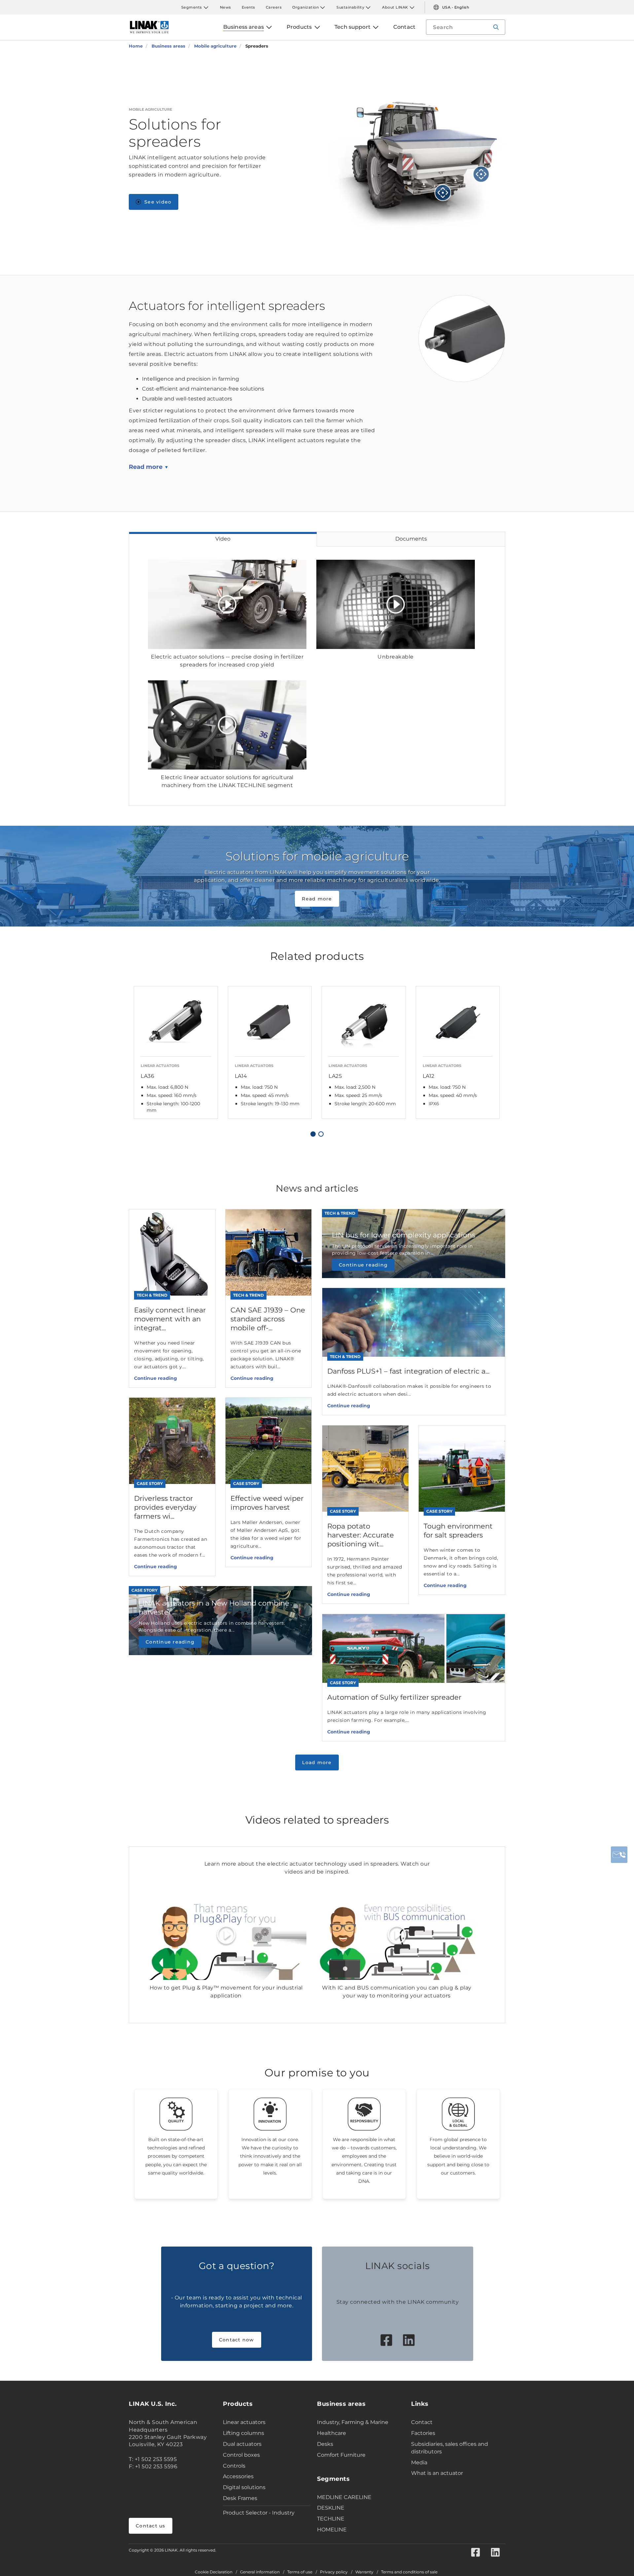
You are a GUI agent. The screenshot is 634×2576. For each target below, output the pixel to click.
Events (248, 7)
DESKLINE (331, 2508)
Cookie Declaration (214, 2572)
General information (260, 2572)
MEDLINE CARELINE (344, 2497)
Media (419, 2462)
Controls (234, 2466)
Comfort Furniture (341, 2455)
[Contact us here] (619, 1855)
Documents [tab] (411, 539)
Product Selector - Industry (259, 2513)
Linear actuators (244, 2422)
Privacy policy (334, 2572)
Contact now (237, 2340)
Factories (423, 2433)
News (226, 7)
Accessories (238, 2476)
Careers (274, 7)
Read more (146, 467)
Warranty (364, 2572)
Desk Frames (240, 2498)
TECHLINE (331, 2519)
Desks (325, 2444)
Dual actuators (242, 2444)
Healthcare (332, 2433)
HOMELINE (332, 2530)
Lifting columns (244, 2433)
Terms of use (300, 2572)
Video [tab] (223, 539)
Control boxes (241, 2455)
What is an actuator (437, 2473)
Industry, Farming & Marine (353, 2422)
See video (158, 202)
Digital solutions (244, 2487)
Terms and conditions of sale (409, 2572)
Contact (422, 2422)
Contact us (151, 2526)
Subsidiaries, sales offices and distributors (450, 2448)
